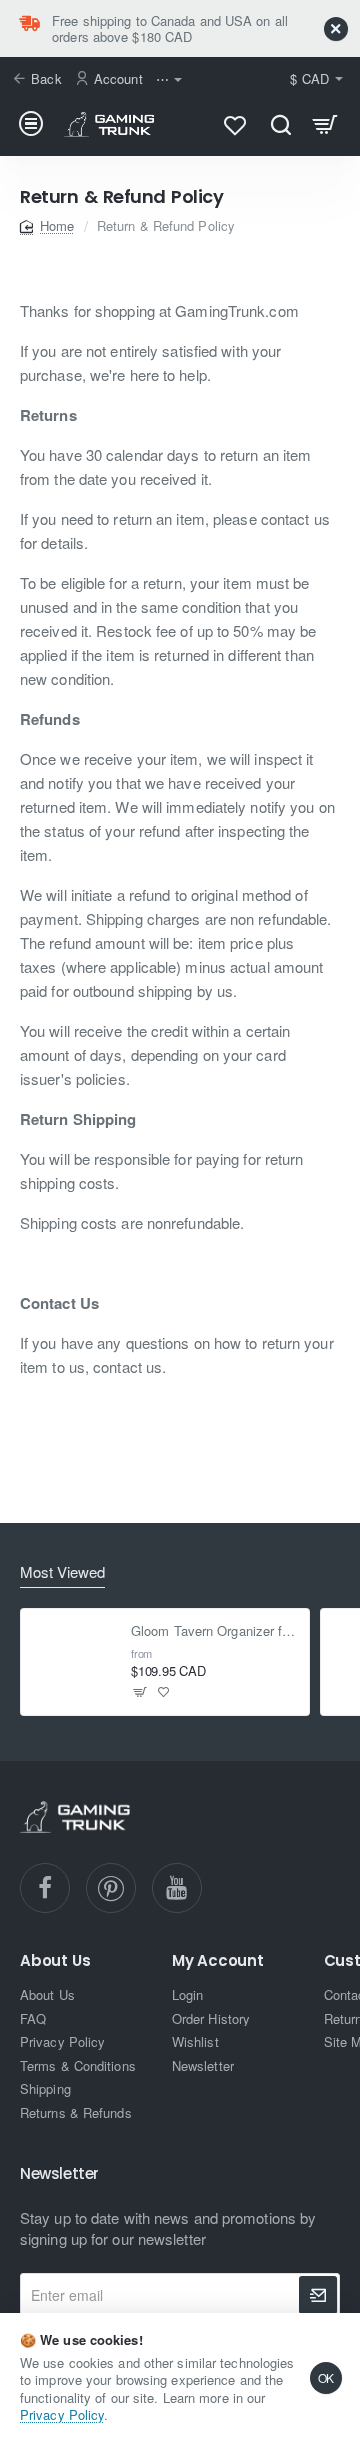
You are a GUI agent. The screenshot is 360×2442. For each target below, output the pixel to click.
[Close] (336, 29)
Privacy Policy (62, 2414)
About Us (55, 1961)
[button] (140, 1692)
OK (326, 2377)
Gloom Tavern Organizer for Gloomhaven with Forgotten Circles (214, 1631)
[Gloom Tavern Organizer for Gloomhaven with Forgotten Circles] (74, 1662)
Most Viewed (62, 1572)
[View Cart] (325, 124)
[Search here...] (280, 124)
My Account (218, 1961)
